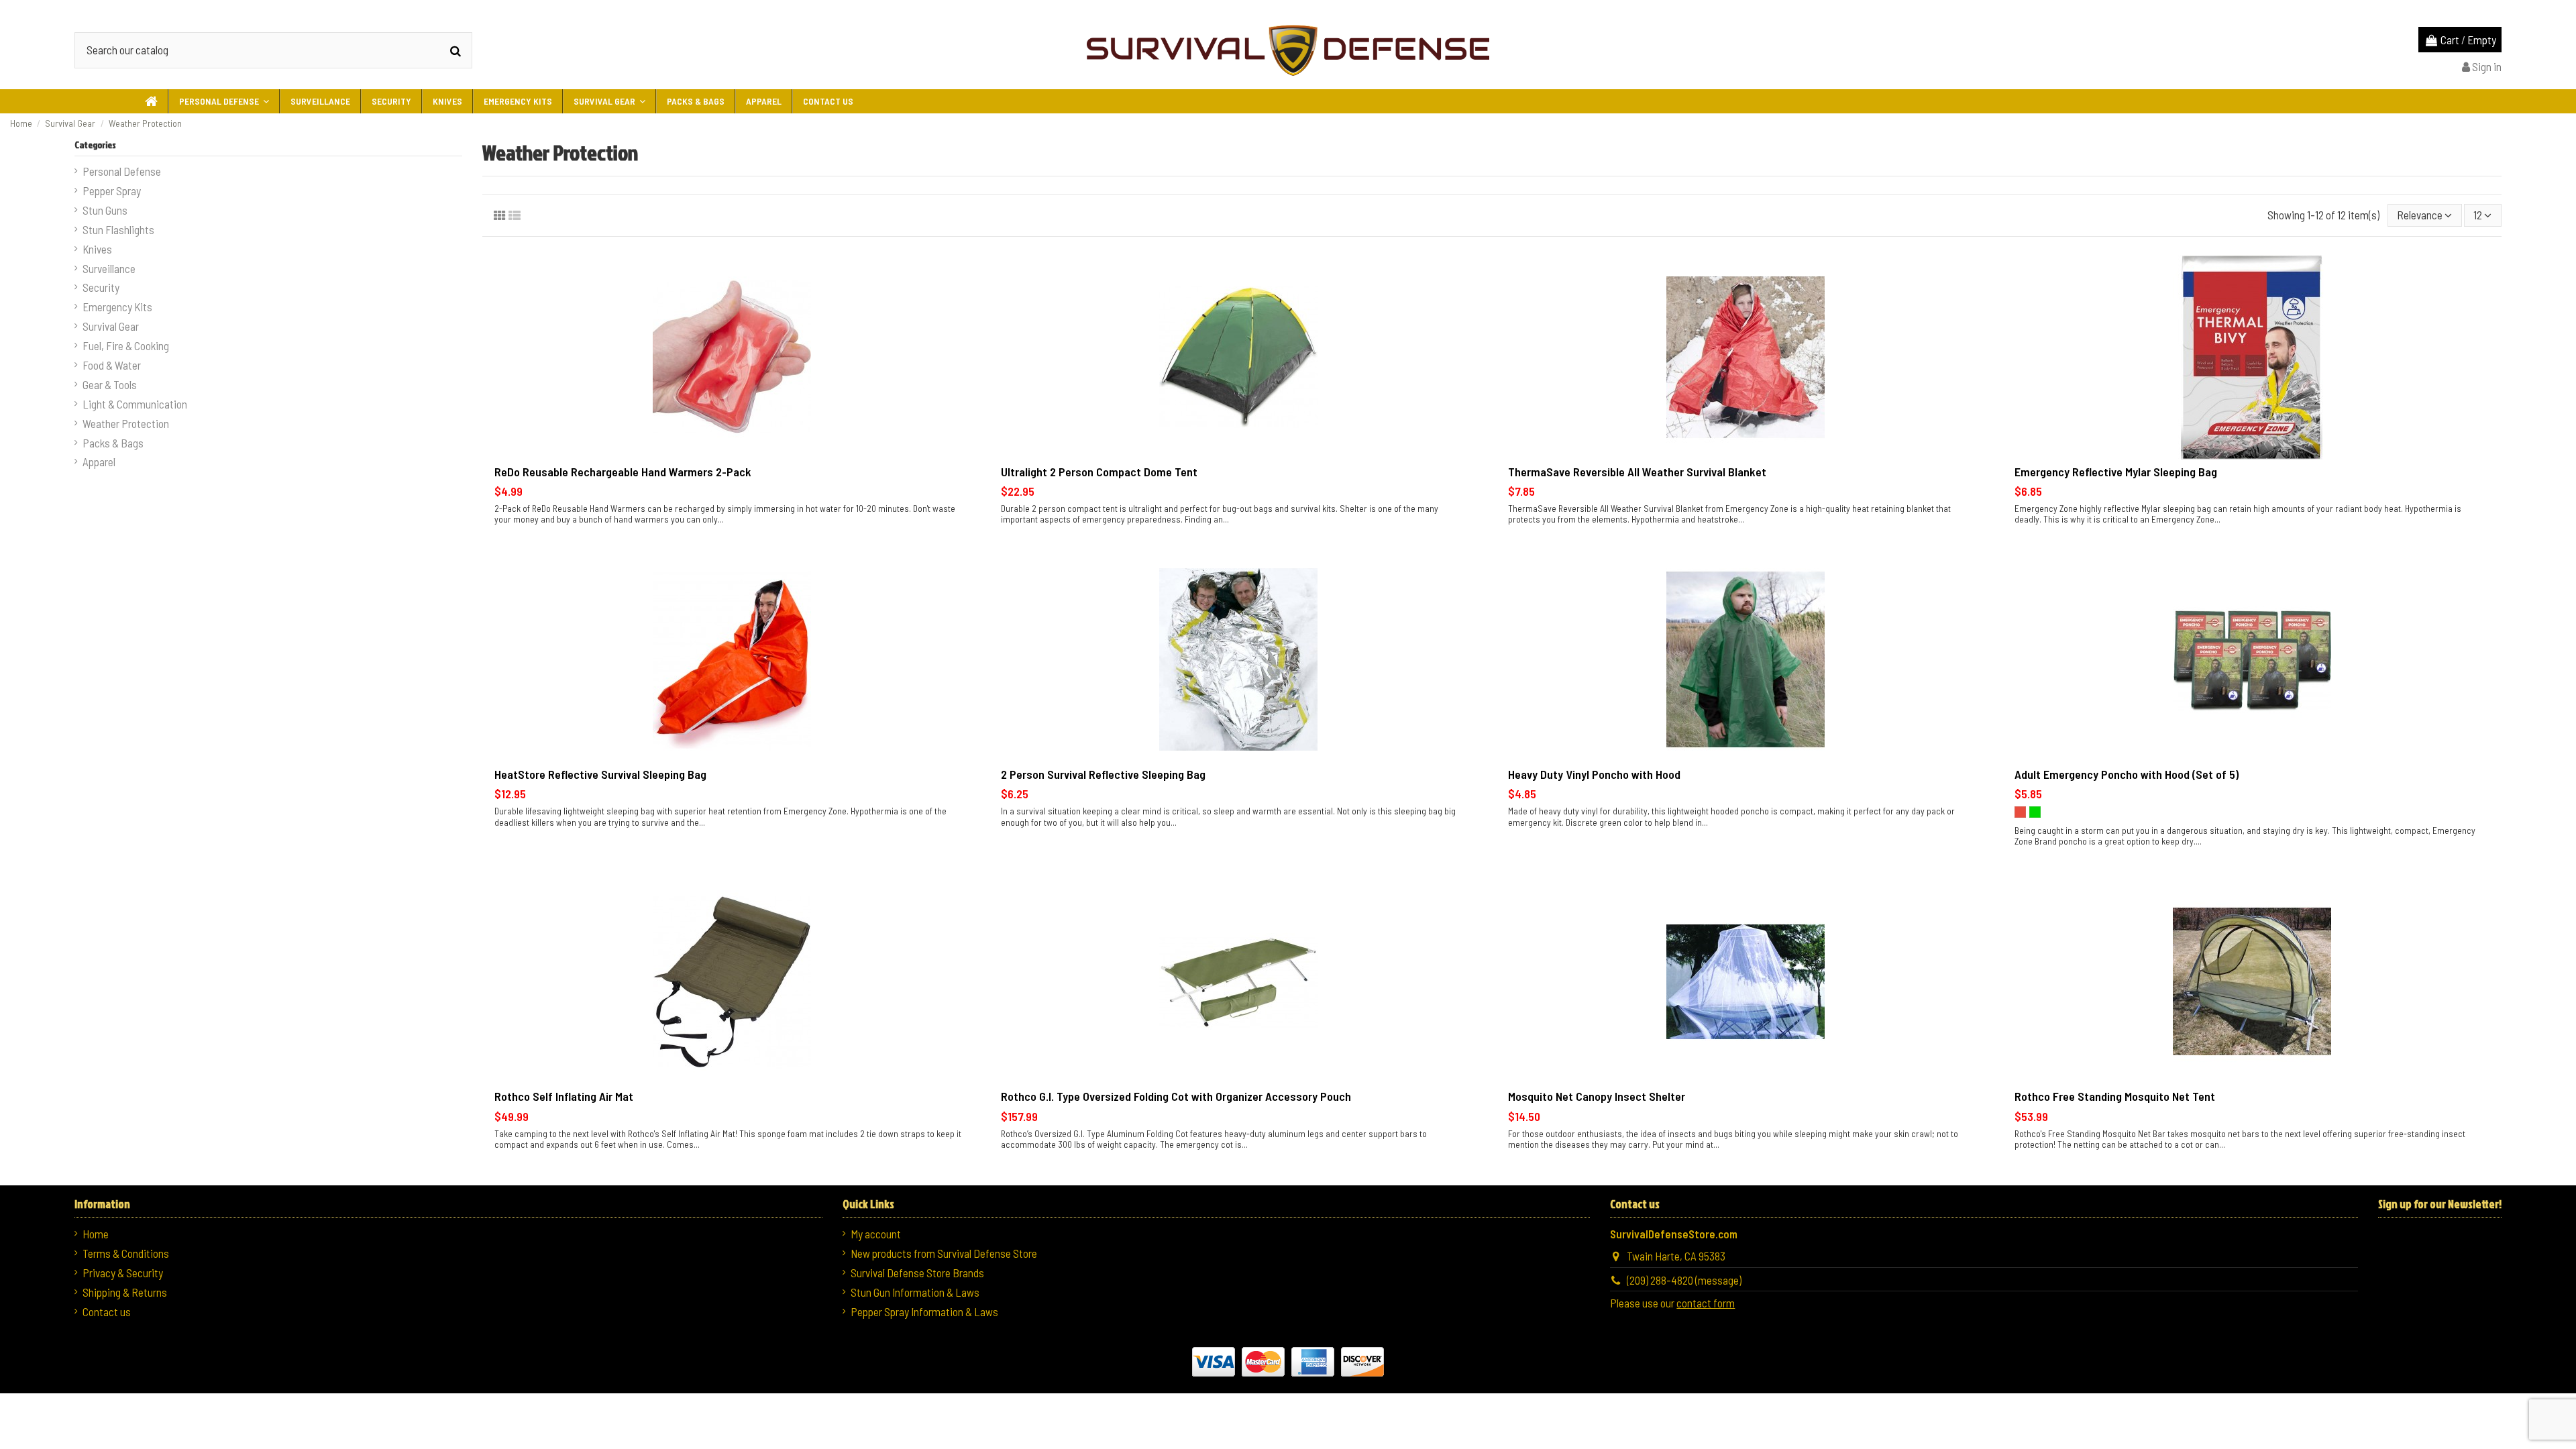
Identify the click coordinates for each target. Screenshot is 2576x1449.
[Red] (2020, 812)
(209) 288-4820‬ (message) (1684, 1280)
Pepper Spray (112, 191)
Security (101, 287)
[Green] (2035, 812)
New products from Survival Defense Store (944, 1253)
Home (96, 1234)
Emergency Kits (117, 307)
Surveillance (109, 268)
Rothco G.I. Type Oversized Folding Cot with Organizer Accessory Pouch (1176, 1096)
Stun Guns (105, 210)
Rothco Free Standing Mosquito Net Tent (2115, 1096)
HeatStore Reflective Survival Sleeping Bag (600, 774)
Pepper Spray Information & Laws (924, 1311)
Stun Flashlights (118, 229)
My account (876, 1234)
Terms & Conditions (126, 1253)
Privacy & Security (123, 1273)
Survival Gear (111, 326)
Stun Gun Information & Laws (915, 1292)
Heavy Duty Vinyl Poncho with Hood (1594, 774)
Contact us (107, 1311)
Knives (97, 249)
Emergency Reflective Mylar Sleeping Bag (2116, 472)
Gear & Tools (110, 384)
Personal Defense (122, 171)
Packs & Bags (113, 443)
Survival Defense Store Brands (917, 1273)
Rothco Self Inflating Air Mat (564, 1096)
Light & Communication (135, 404)
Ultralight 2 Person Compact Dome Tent (1099, 472)
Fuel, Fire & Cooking (126, 345)
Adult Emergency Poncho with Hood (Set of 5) (2127, 774)
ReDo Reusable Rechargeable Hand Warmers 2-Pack (623, 472)
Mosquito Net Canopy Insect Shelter (1597, 1096)
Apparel (99, 462)
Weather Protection (126, 423)
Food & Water (112, 365)
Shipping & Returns (125, 1292)
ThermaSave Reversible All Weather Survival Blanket (1637, 472)
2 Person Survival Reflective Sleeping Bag (1103, 774)
